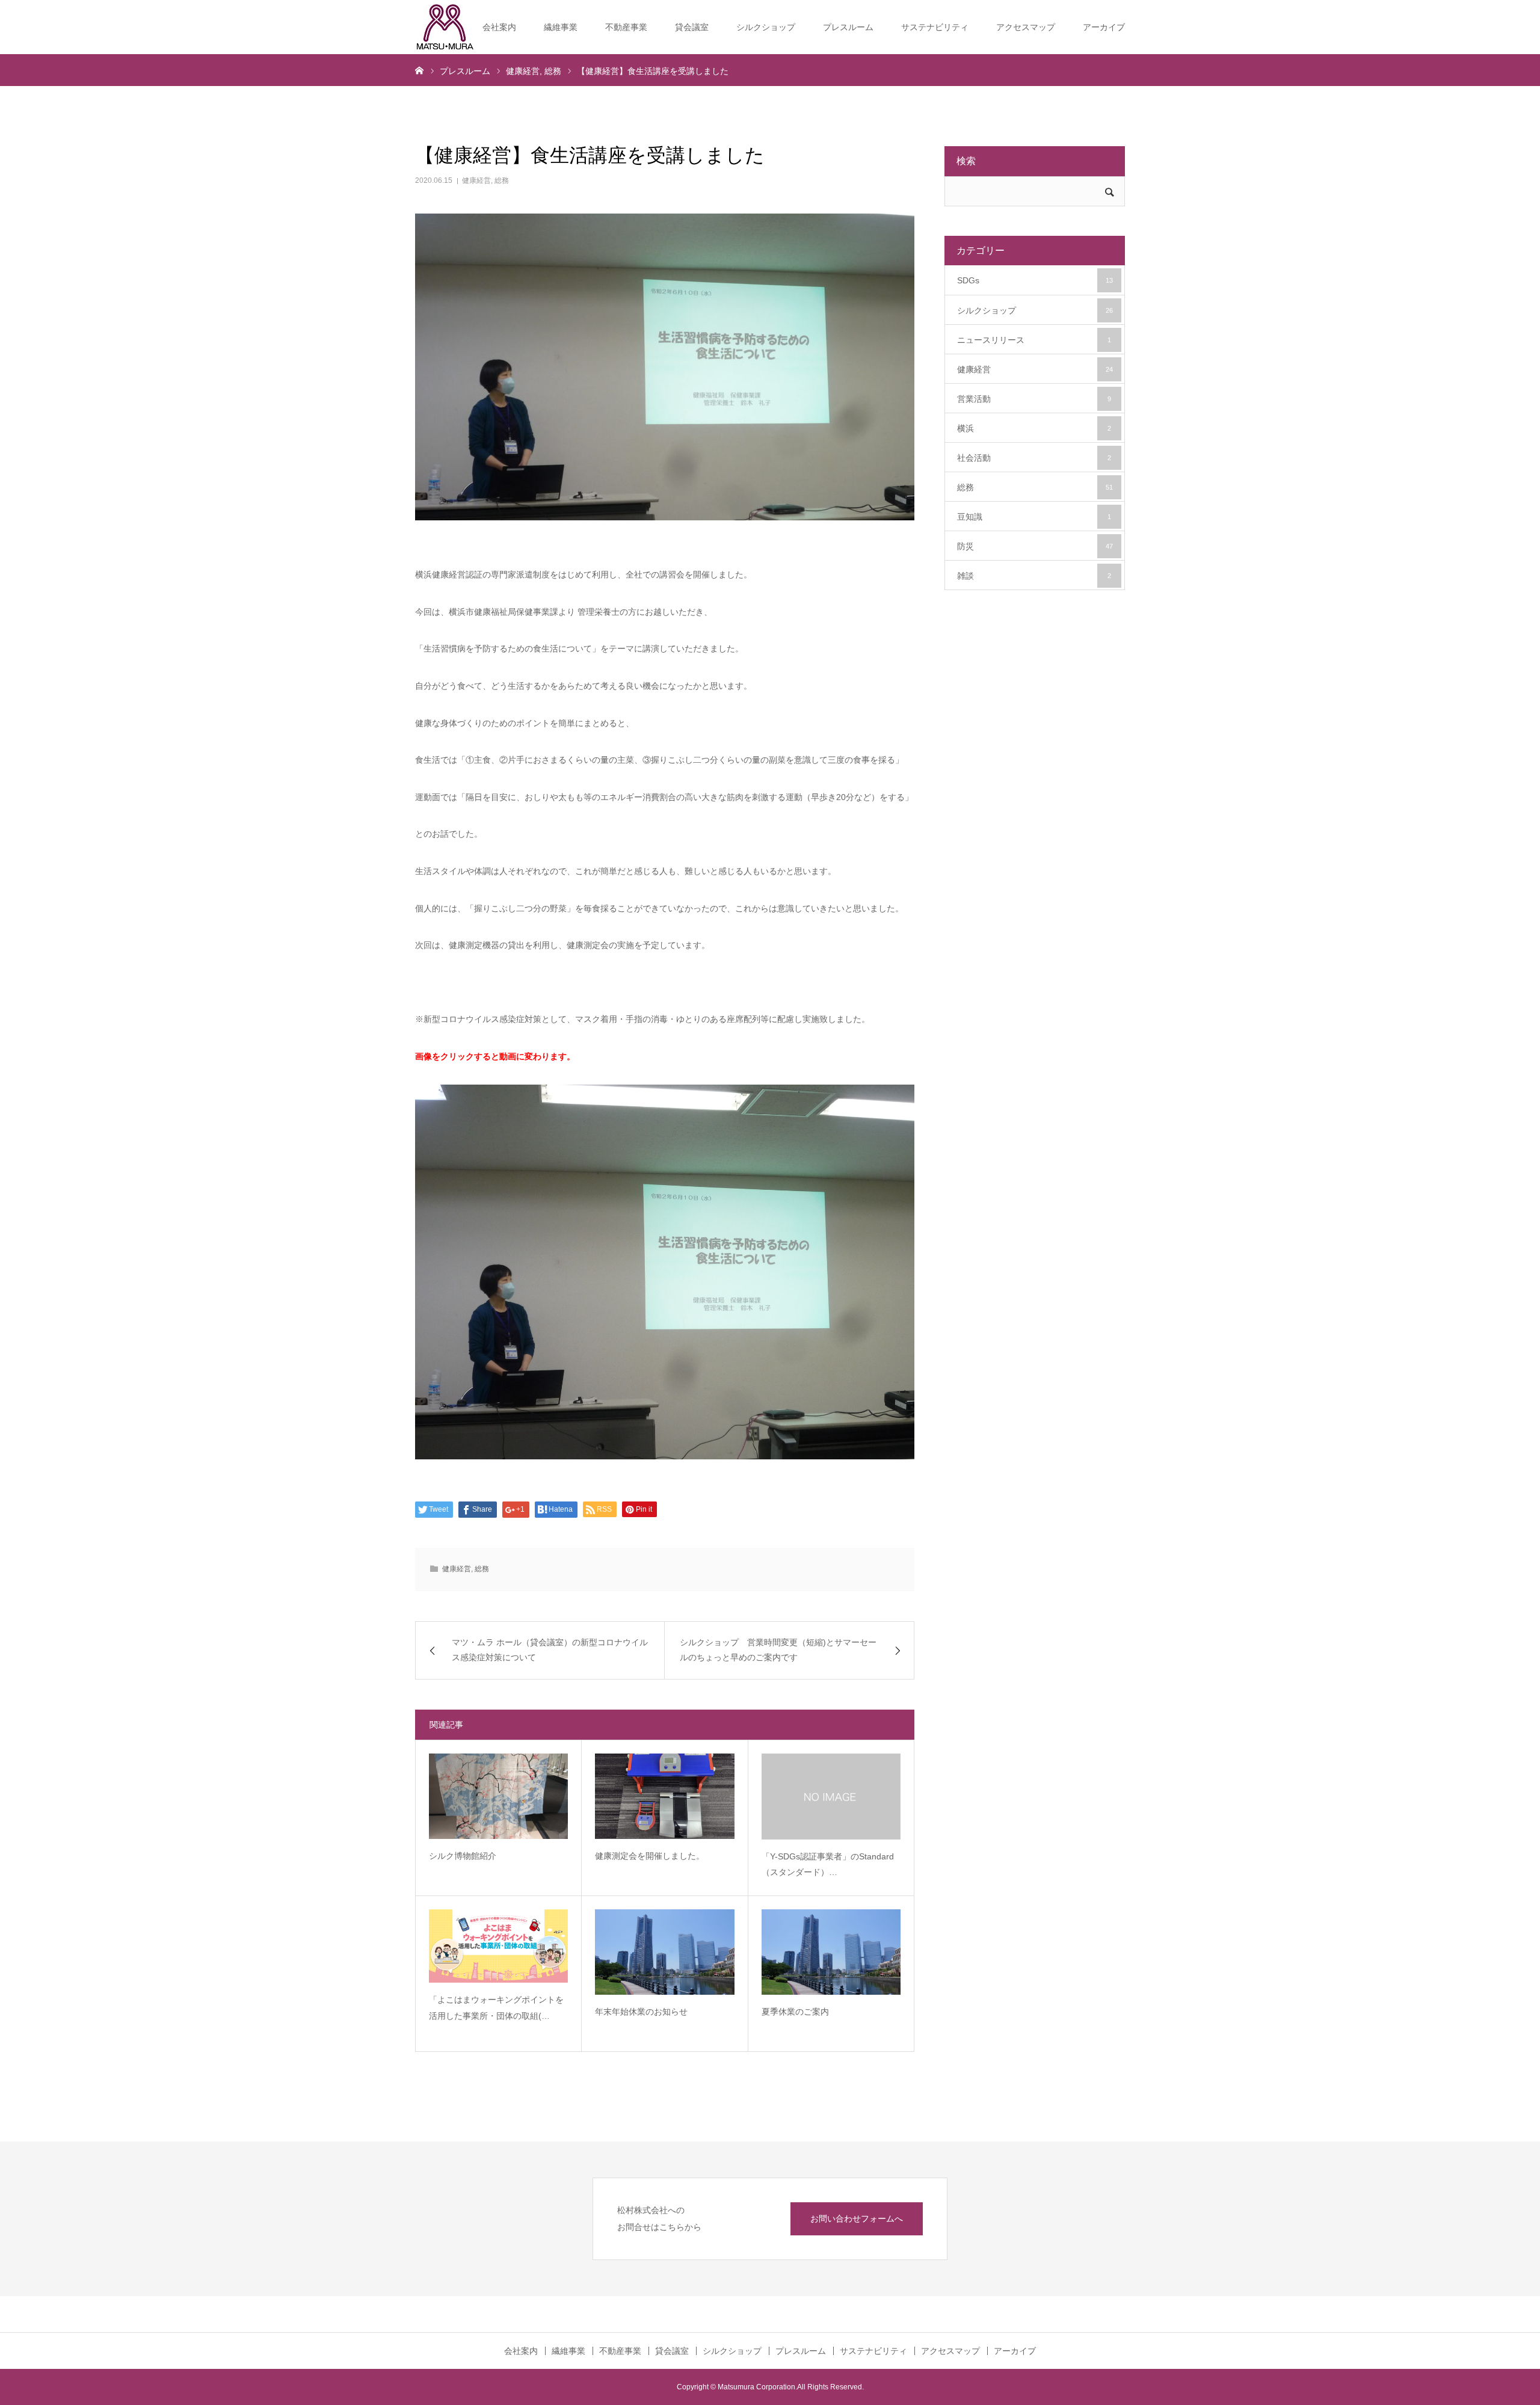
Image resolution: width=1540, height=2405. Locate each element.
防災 (1035, 546)
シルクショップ (766, 27)
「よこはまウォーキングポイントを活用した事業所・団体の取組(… (496, 2008)
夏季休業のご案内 (795, 2012)
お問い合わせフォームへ (857, 2219)
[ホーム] (419, 70)
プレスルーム (848, 27)
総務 (502, 180)
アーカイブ (1104, 27)
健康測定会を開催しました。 (650, 1856)
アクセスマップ (1026, 27)
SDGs (1035, 280)
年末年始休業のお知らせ (641, 2012)
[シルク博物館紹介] (498, 1796)
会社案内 (499, 27)
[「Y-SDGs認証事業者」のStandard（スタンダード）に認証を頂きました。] (831, 1797)
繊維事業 (561, 27)
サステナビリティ (935, 27)
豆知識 (1034, 517)
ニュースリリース (1034, 340)
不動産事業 (626, 27)
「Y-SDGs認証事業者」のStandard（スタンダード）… (828, 1865)
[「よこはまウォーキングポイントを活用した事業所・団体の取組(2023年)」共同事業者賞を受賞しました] (498, 1946)
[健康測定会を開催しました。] (664, 1796)
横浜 (1034, 428)
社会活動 (1034, 458)
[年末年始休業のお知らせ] (664, 1952)
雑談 (1034, 576)
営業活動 (1034, 399)
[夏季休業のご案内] (831, 1952)
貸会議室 (692, 27)
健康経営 (476, 180)
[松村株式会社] (445, 27)
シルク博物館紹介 (463, 1856)
